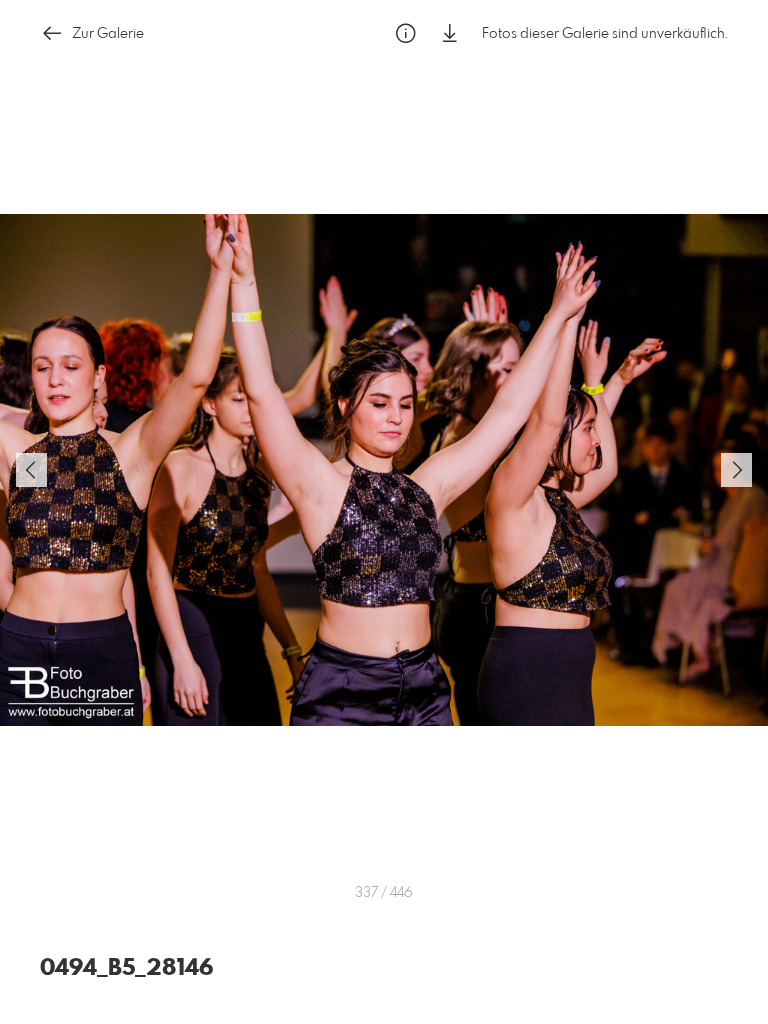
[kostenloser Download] (450, 33)
